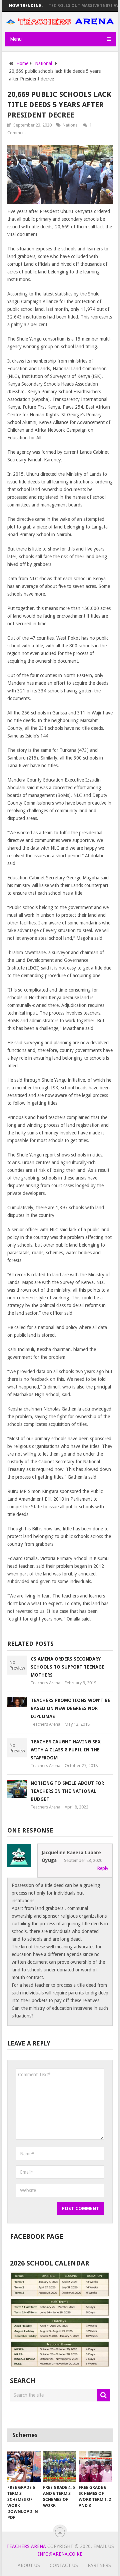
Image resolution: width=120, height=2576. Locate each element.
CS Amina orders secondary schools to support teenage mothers (67, 1667)
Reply (103, 1868)
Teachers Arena (45, 1683)
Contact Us (64, 2565)
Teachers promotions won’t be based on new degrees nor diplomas (70, 1708)
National (71, 125)
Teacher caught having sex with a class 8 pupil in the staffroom (66, 1750)
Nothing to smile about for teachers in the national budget (67, 1791)
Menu (16, 39)
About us (29, 2565)
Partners (99, 2565)
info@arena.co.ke (60, 2554)
